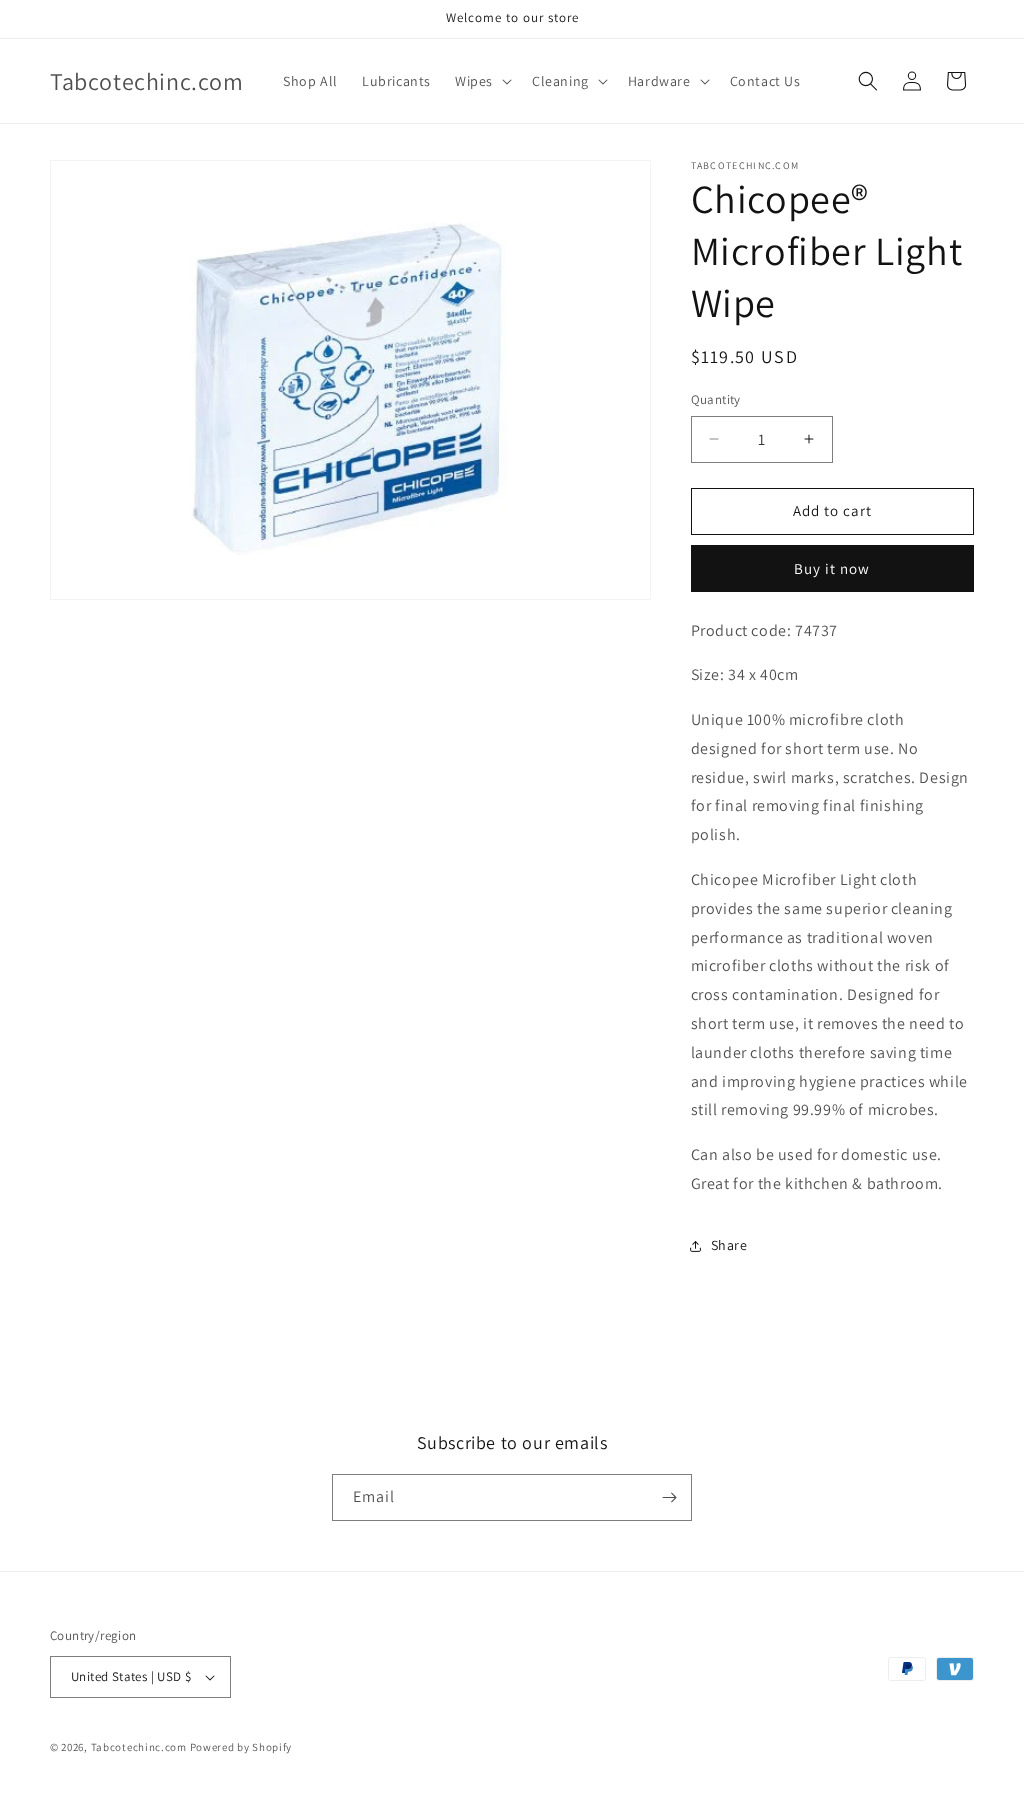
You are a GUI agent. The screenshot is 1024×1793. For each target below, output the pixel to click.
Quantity (716, 399)
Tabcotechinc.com (139, 1747)
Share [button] (729, 1245)
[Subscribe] (669, 1497)
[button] (481, 81)
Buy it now (832, 568)
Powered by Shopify (241, 1747)
